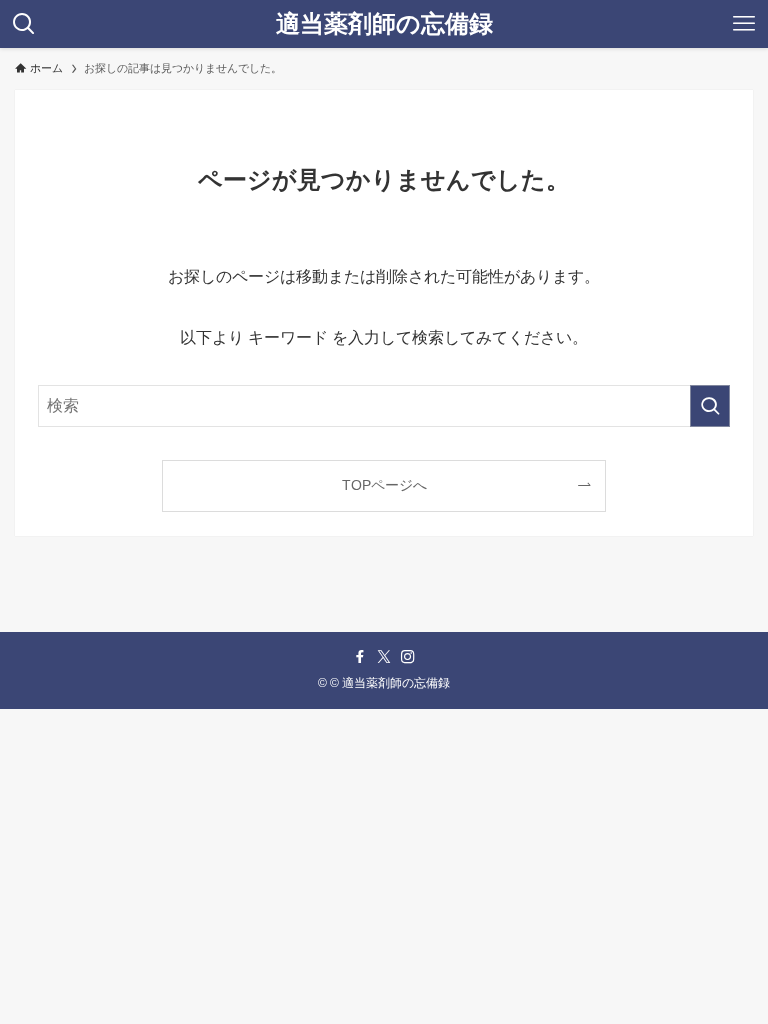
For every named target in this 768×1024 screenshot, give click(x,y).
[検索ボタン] (24, 24)
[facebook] (360, 657)
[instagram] (408, 657)
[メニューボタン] (744, 24)
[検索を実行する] (710, 406)
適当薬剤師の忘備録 (384, 24)
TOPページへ (384, 485)
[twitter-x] (384, 657)
